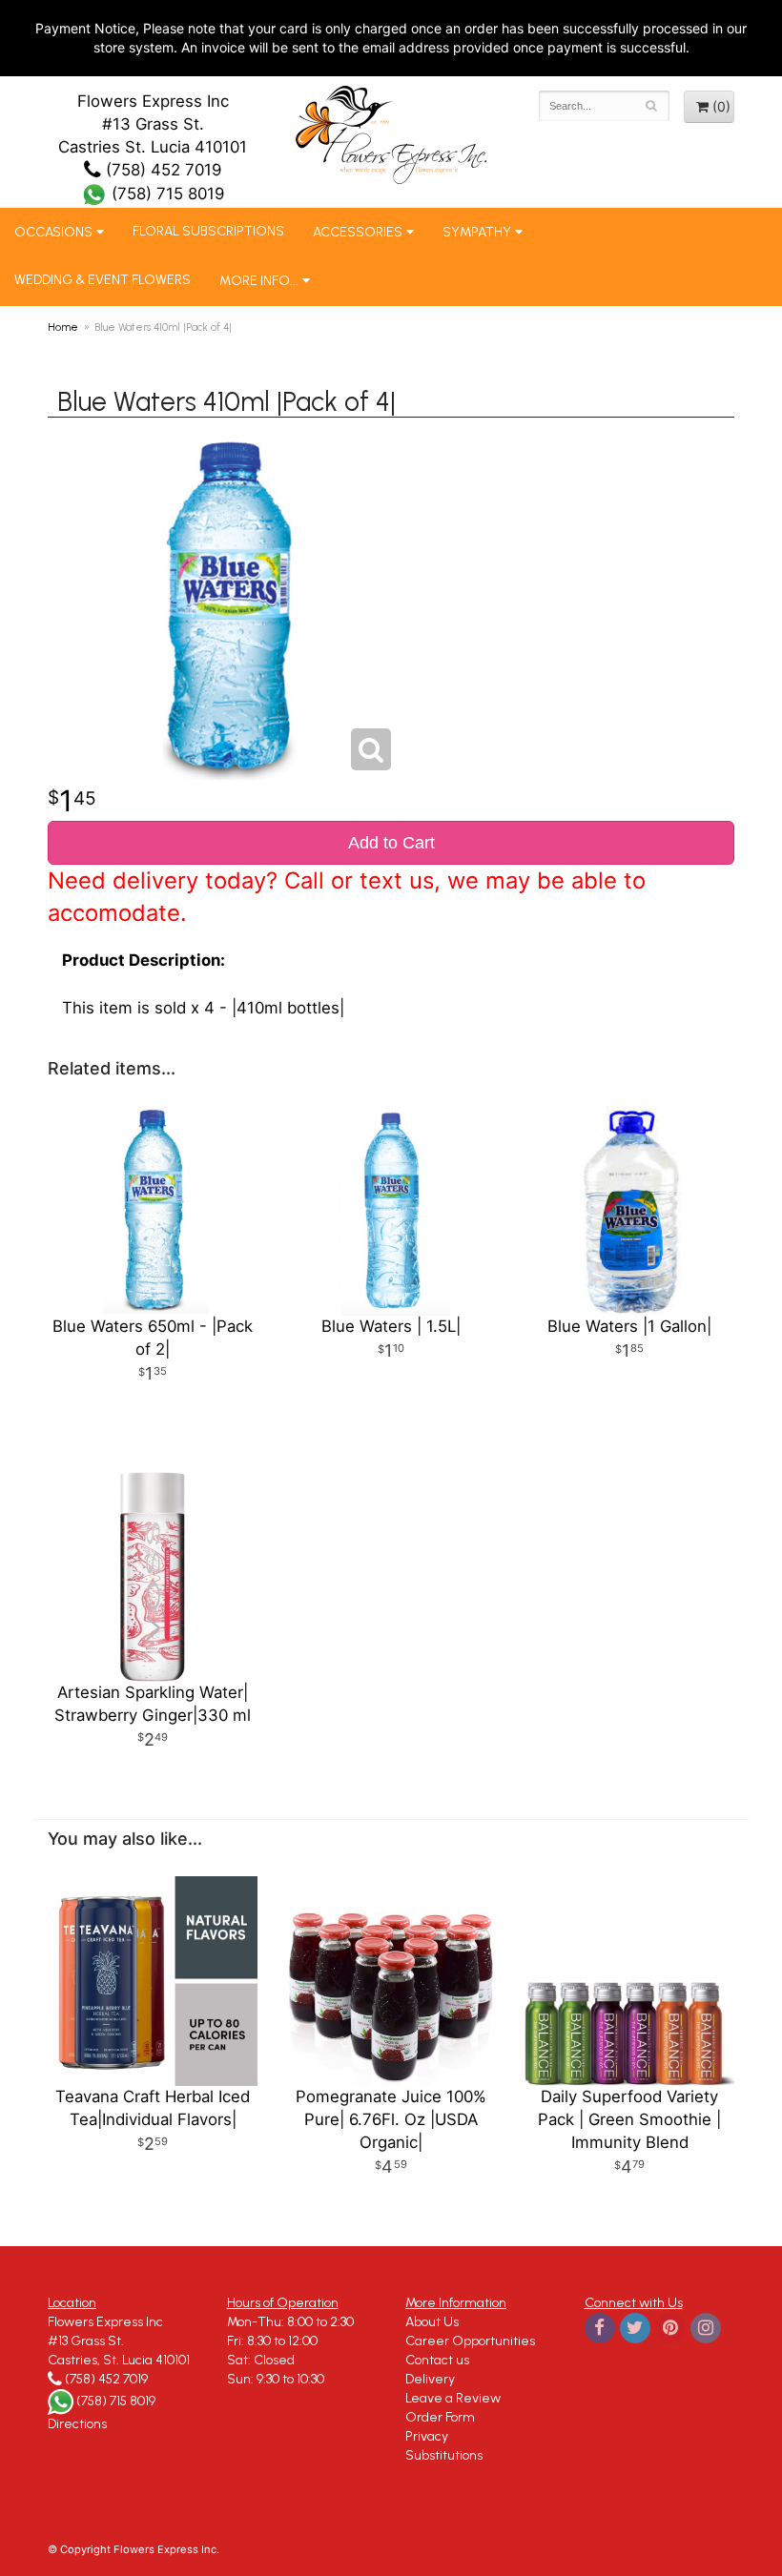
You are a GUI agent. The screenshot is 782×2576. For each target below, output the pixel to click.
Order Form (440, 2417)
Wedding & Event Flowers (103, 280)
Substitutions (444, 2455)
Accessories (358, 232)
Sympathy (477, 232)
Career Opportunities (470, 2341)
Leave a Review (453, 2398)
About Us (432, 2322)
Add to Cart (391, 843)
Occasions (53, 232)
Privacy (427, 2436)
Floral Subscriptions (208, 231)
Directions (77, 2424)
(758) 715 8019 (165, 194)
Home (63, 327)
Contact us (437, 2360)
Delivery (430, 2379)
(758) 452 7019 (161, 170)
